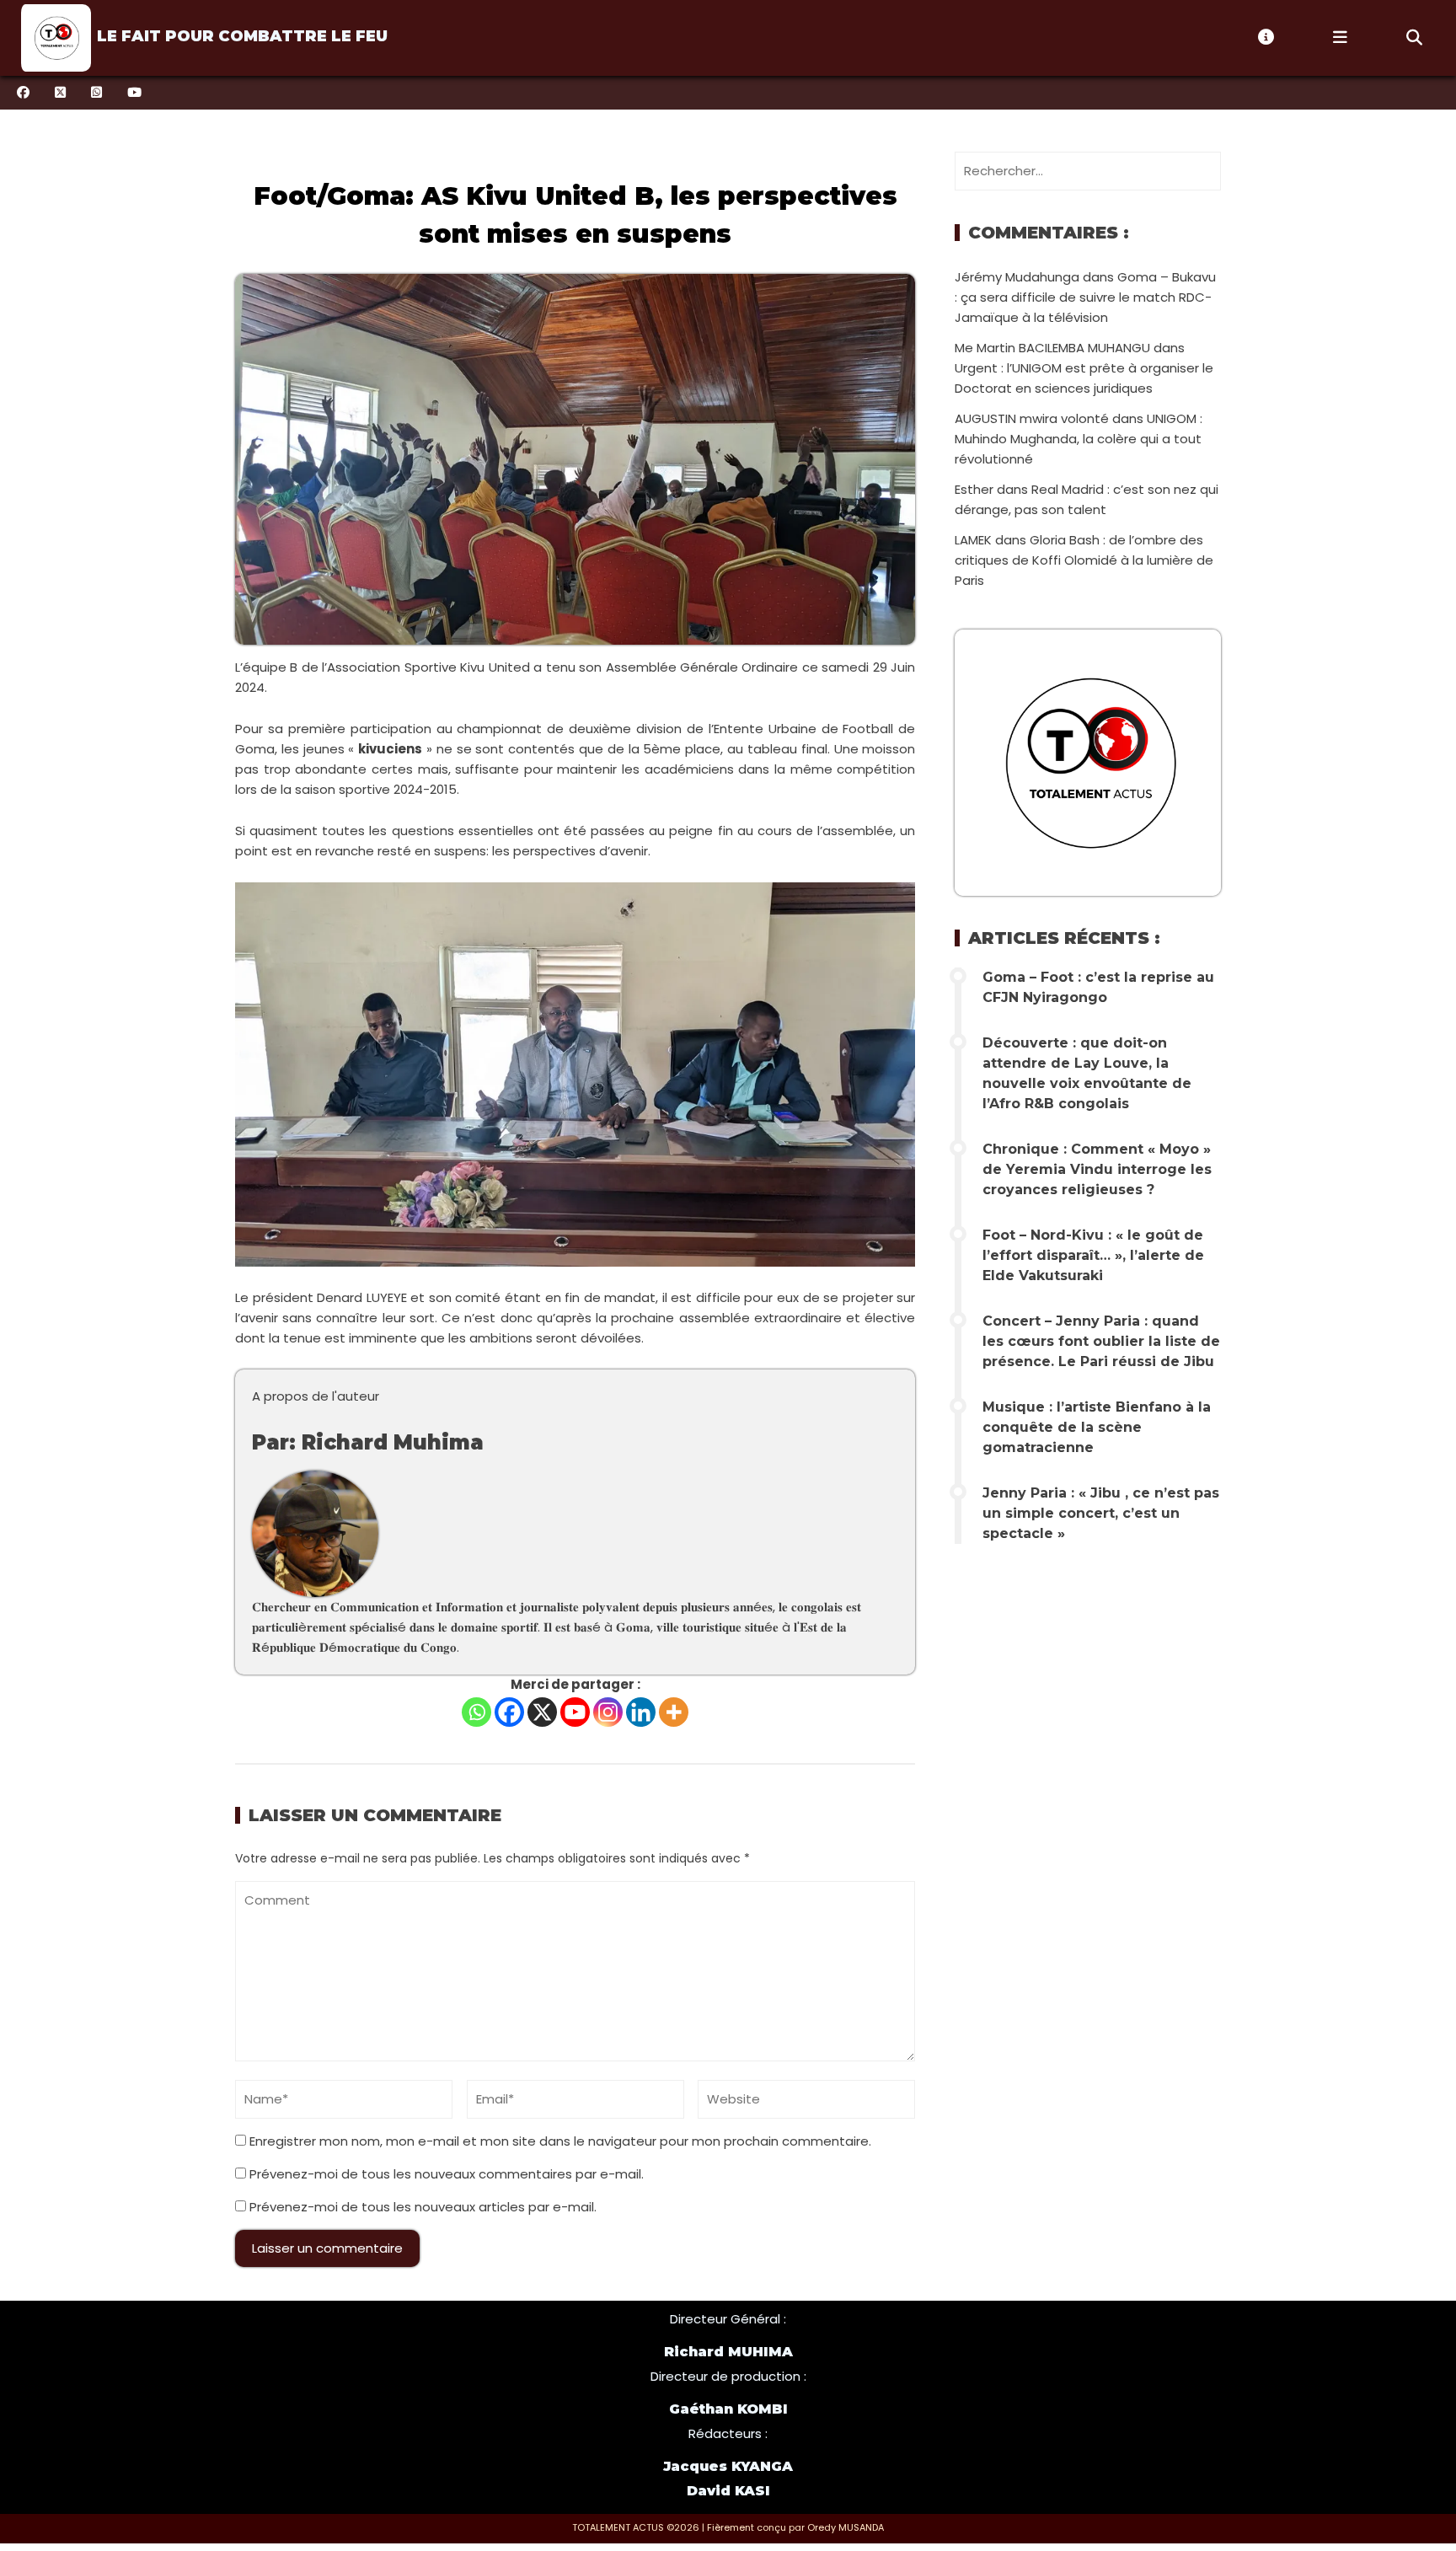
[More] (674, 1712)
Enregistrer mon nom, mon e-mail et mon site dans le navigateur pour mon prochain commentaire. (560, 2141)
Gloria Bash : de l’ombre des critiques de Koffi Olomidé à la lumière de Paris (1084, 560)
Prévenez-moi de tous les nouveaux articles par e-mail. (423, 2207)
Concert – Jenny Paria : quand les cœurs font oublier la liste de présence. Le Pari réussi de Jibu (1101, 1341)
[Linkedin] (641, 1712)
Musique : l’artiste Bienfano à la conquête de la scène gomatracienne (1097, 1427)
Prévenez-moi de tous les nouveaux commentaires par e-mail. (447, 2174)
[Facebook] (509, 1712)
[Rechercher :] (1088, 171)
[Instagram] (608, 1712)
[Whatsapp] (476, 1712)
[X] (542, 1712)
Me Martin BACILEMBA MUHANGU (1052, 348)
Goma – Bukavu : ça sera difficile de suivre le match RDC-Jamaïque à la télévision (1085, 297)
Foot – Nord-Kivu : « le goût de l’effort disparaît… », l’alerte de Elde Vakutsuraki (1093, 1255)
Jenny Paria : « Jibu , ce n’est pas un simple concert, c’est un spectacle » (1101, 1513)
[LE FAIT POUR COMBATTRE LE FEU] (54, 38)
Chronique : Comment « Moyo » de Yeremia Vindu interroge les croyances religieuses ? (1097, 1169)
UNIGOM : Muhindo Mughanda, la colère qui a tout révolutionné (1079, 439)
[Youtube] (575, 1712)
